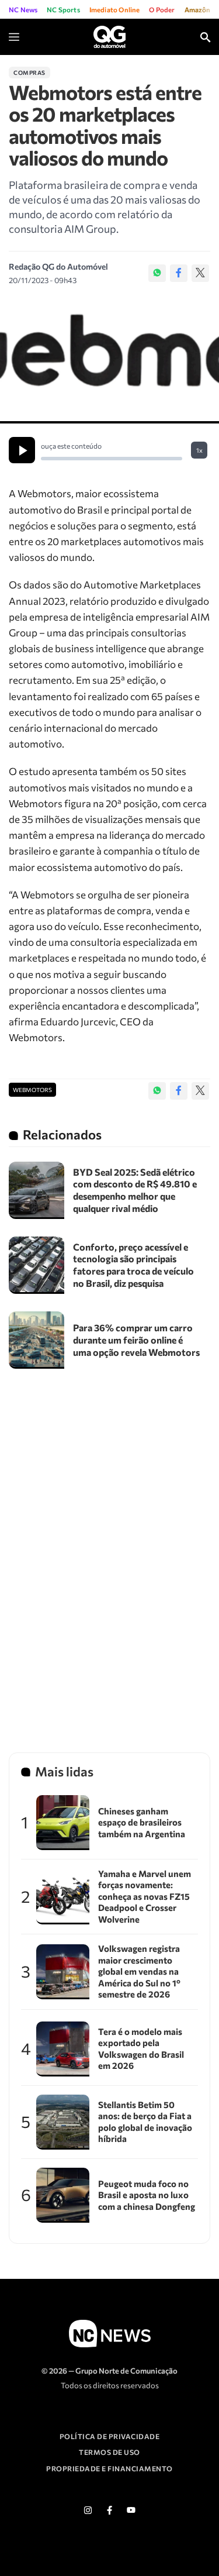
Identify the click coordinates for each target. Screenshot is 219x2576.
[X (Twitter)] (200, 273)
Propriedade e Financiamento (109, 2468)
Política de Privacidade (110, 2436)
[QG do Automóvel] (109, 36)
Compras (29, 73)
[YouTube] (131, 2510)
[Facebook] (179, 273)
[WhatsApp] (157, 273)
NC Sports (63, 9)
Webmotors (32, 1090)
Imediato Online (115, 9)
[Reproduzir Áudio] (22, 450)
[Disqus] (109, 1550)
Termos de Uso (109, 2452)
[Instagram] (88, 2510)
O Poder (162, 9)
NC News (23, 9)
